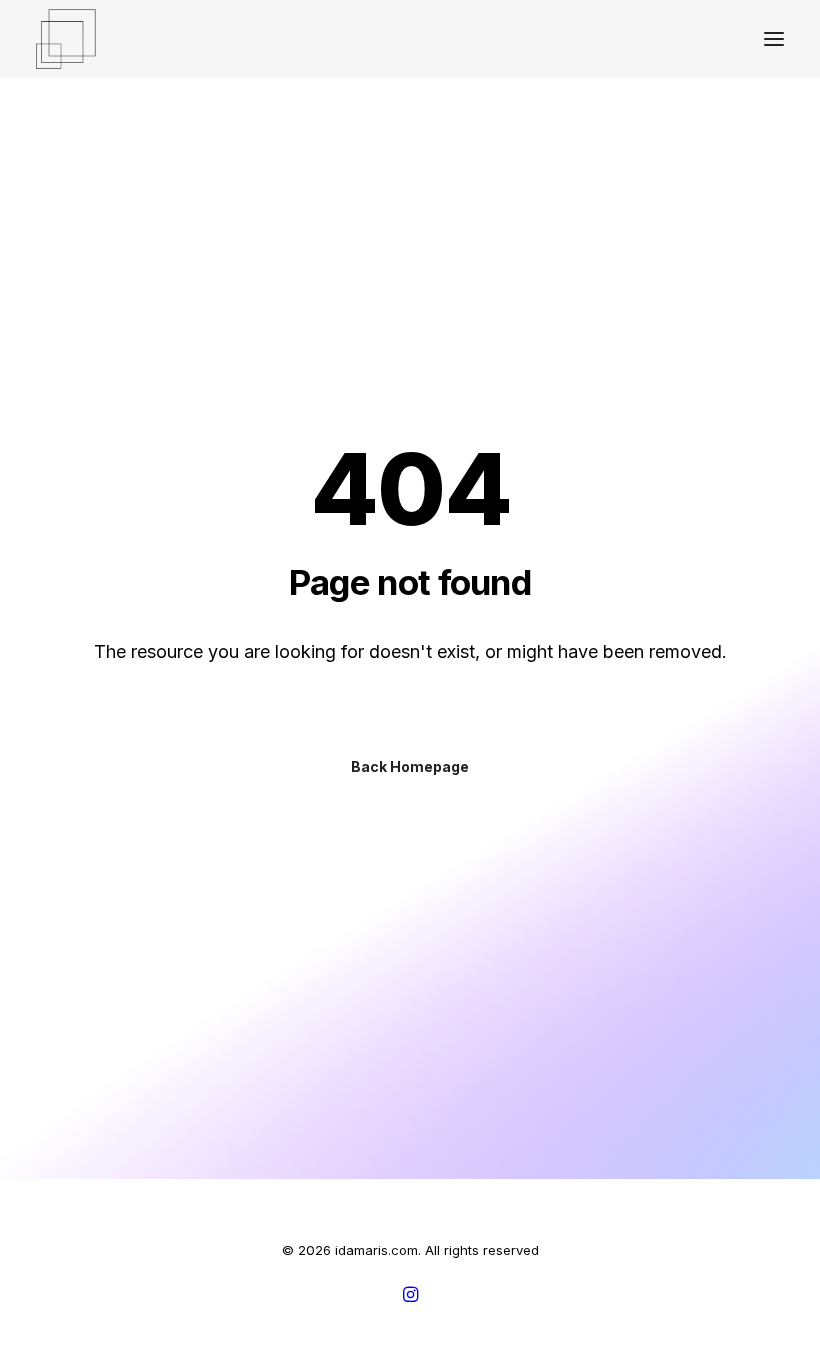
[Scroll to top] (782, 1327)
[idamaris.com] (66, 39)
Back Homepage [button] (410, 766)
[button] (774, 39)
